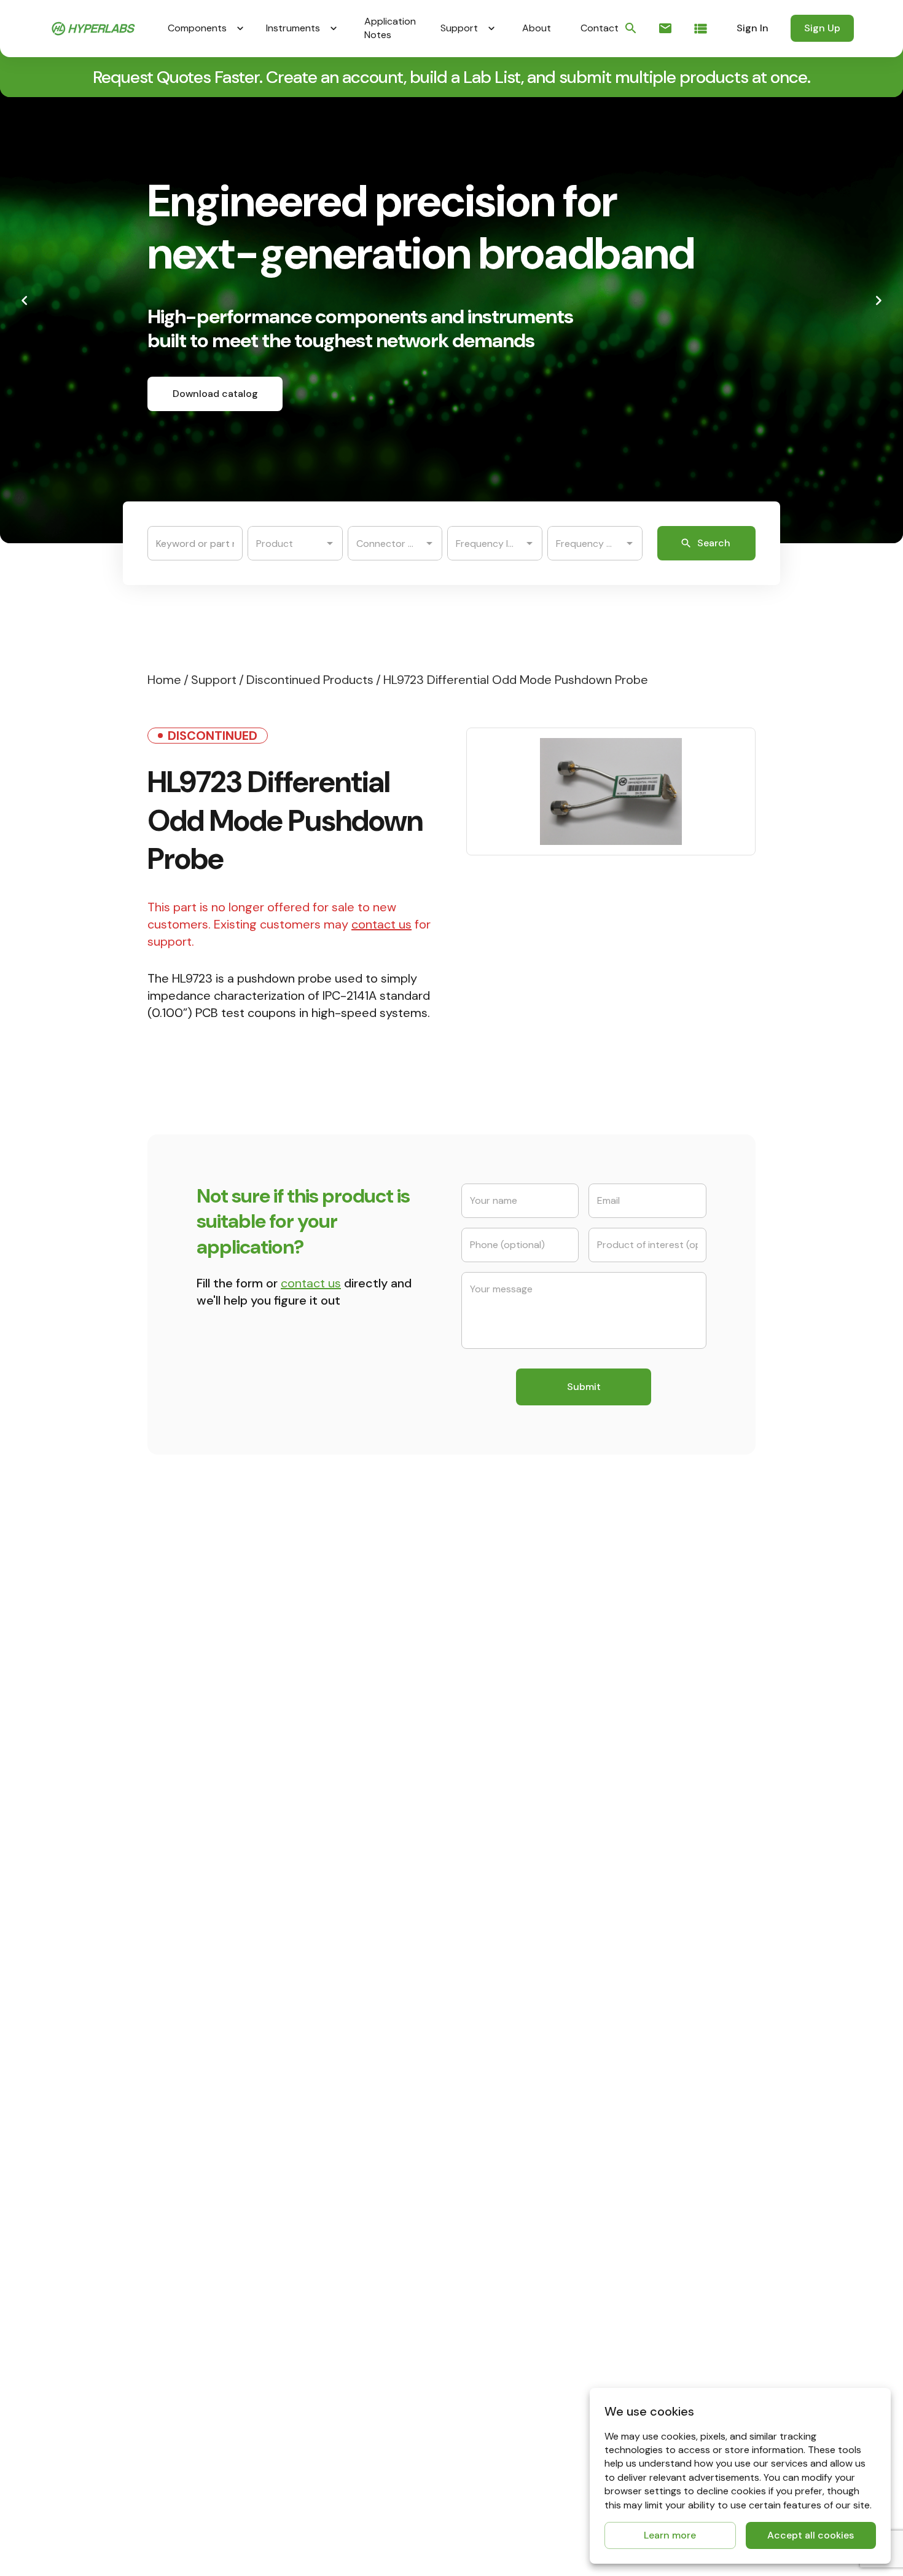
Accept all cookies (811, 2535)
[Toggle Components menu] (240, 28)
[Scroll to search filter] (631, 28)
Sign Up (822, 28)
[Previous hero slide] (25, 300)
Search (714, 543)
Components (197, 28)
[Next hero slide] (878, 300)
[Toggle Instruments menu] (334, 28)
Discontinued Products (310, 680)
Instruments (293, 28)
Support (459, 28)
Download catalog (215, 394)
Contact (600, 28)
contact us (381, 924)
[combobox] (286, 543)
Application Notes (390, 28)
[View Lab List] (701, 29)
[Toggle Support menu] (491, 28)
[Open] (330, 543)
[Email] (665, 28)
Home (164, 680)
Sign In (752, 28)
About (537, 28)
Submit (584, 1387)
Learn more (670, 2535)
